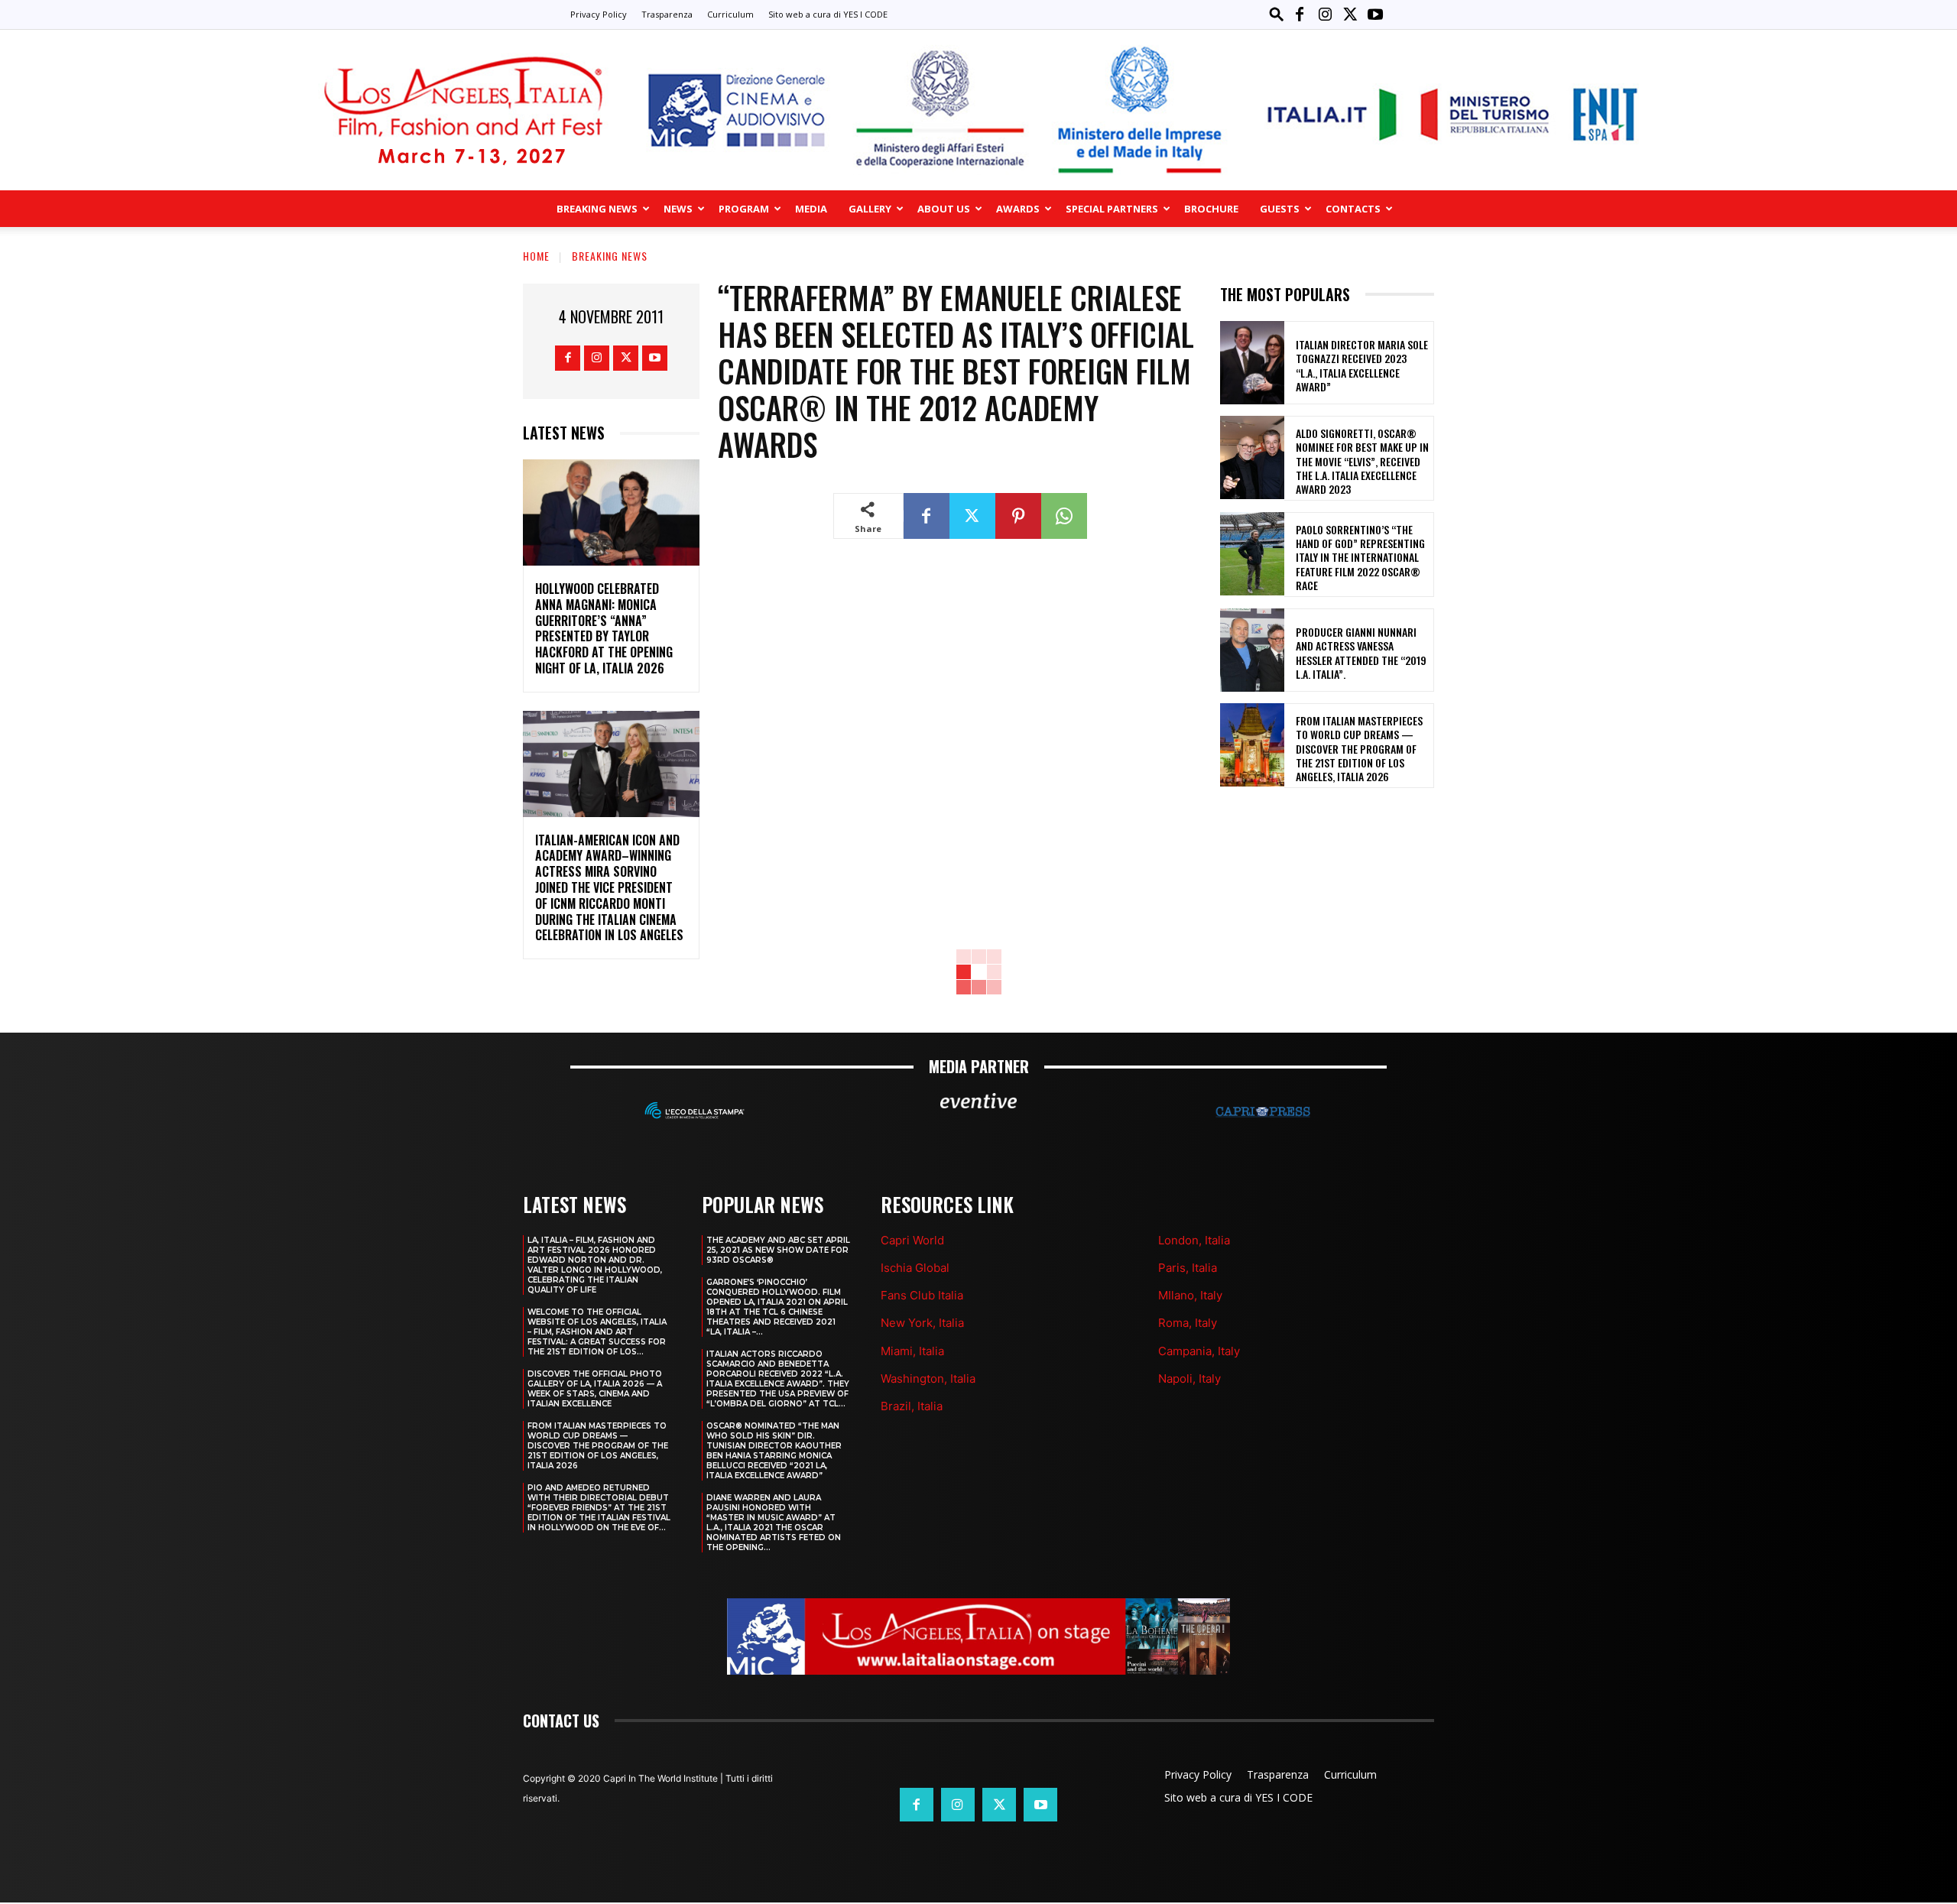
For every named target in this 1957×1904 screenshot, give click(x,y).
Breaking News (597, 209)
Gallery (870, 209)
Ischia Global (915, 1268)
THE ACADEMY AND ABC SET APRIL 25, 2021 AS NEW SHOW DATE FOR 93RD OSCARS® (778, 1250)
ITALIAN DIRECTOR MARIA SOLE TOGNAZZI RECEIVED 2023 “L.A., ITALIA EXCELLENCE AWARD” (1362, 365)
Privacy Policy (599, 14)
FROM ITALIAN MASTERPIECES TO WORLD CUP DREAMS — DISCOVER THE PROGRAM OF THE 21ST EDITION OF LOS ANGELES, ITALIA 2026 (1359, 748)
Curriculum (730, 14)
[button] (1277, 14)
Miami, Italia (912, 1351)
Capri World (912, 1240)
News (678, 209)
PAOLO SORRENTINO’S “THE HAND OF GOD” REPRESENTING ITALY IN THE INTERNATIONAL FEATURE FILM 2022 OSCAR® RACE (1360, 557)
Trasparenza (667, 14)
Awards (1018, 209)
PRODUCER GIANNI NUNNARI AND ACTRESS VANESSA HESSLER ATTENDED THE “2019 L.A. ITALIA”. (1361, 653)
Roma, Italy (1188, 1323)
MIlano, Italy (1190, 1295)
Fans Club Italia (922, 1295)
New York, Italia (922, 1323)
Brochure (1211, 209)
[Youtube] (1375, 15)
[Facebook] (1300, 15)
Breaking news (610, 256)
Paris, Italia (1188, 1268)
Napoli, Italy (1189, 1379)
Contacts (1353, 209)
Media (811, 209)
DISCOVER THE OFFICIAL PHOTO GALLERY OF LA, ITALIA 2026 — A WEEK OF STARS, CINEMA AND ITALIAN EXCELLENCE (595, 1389)
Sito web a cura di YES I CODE (828, 14)
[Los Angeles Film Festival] (978, 110)
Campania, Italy (1199, 1351)
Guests (1280, 209)
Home (536, 256)
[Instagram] (1325, 15)
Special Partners (1112, 209)
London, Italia (1194, 1240)
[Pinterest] (1018, 516)
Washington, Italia (928, 1379)
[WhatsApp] (1064, 516)
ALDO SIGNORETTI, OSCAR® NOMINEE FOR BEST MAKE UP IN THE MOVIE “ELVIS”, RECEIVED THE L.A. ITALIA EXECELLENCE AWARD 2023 (1362, 461)
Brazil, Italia (912, 1406)
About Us (944, 209)
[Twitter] (1350, 15)
